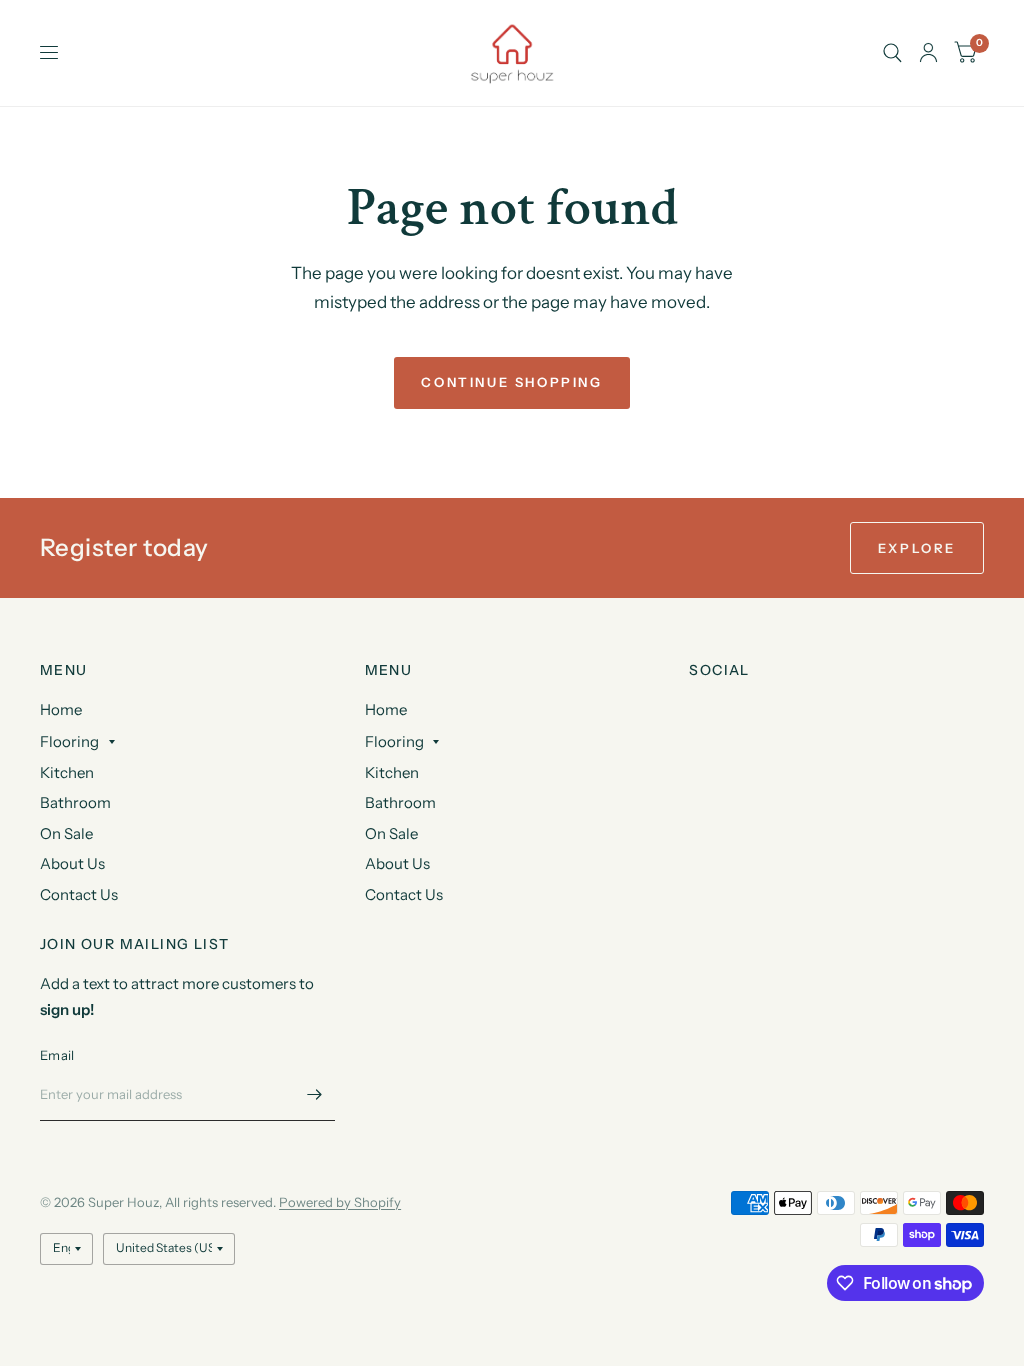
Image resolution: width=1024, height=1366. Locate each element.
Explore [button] (917, 548)
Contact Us (79, 894)
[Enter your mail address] (315, 1095)
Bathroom (75, 802)
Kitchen (67, 772)
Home (61, 709)
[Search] (892, 53)
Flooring (69, 741)
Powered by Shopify (340, 1202)
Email (57, 1055)
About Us (72, 863)
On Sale (66, 833)
